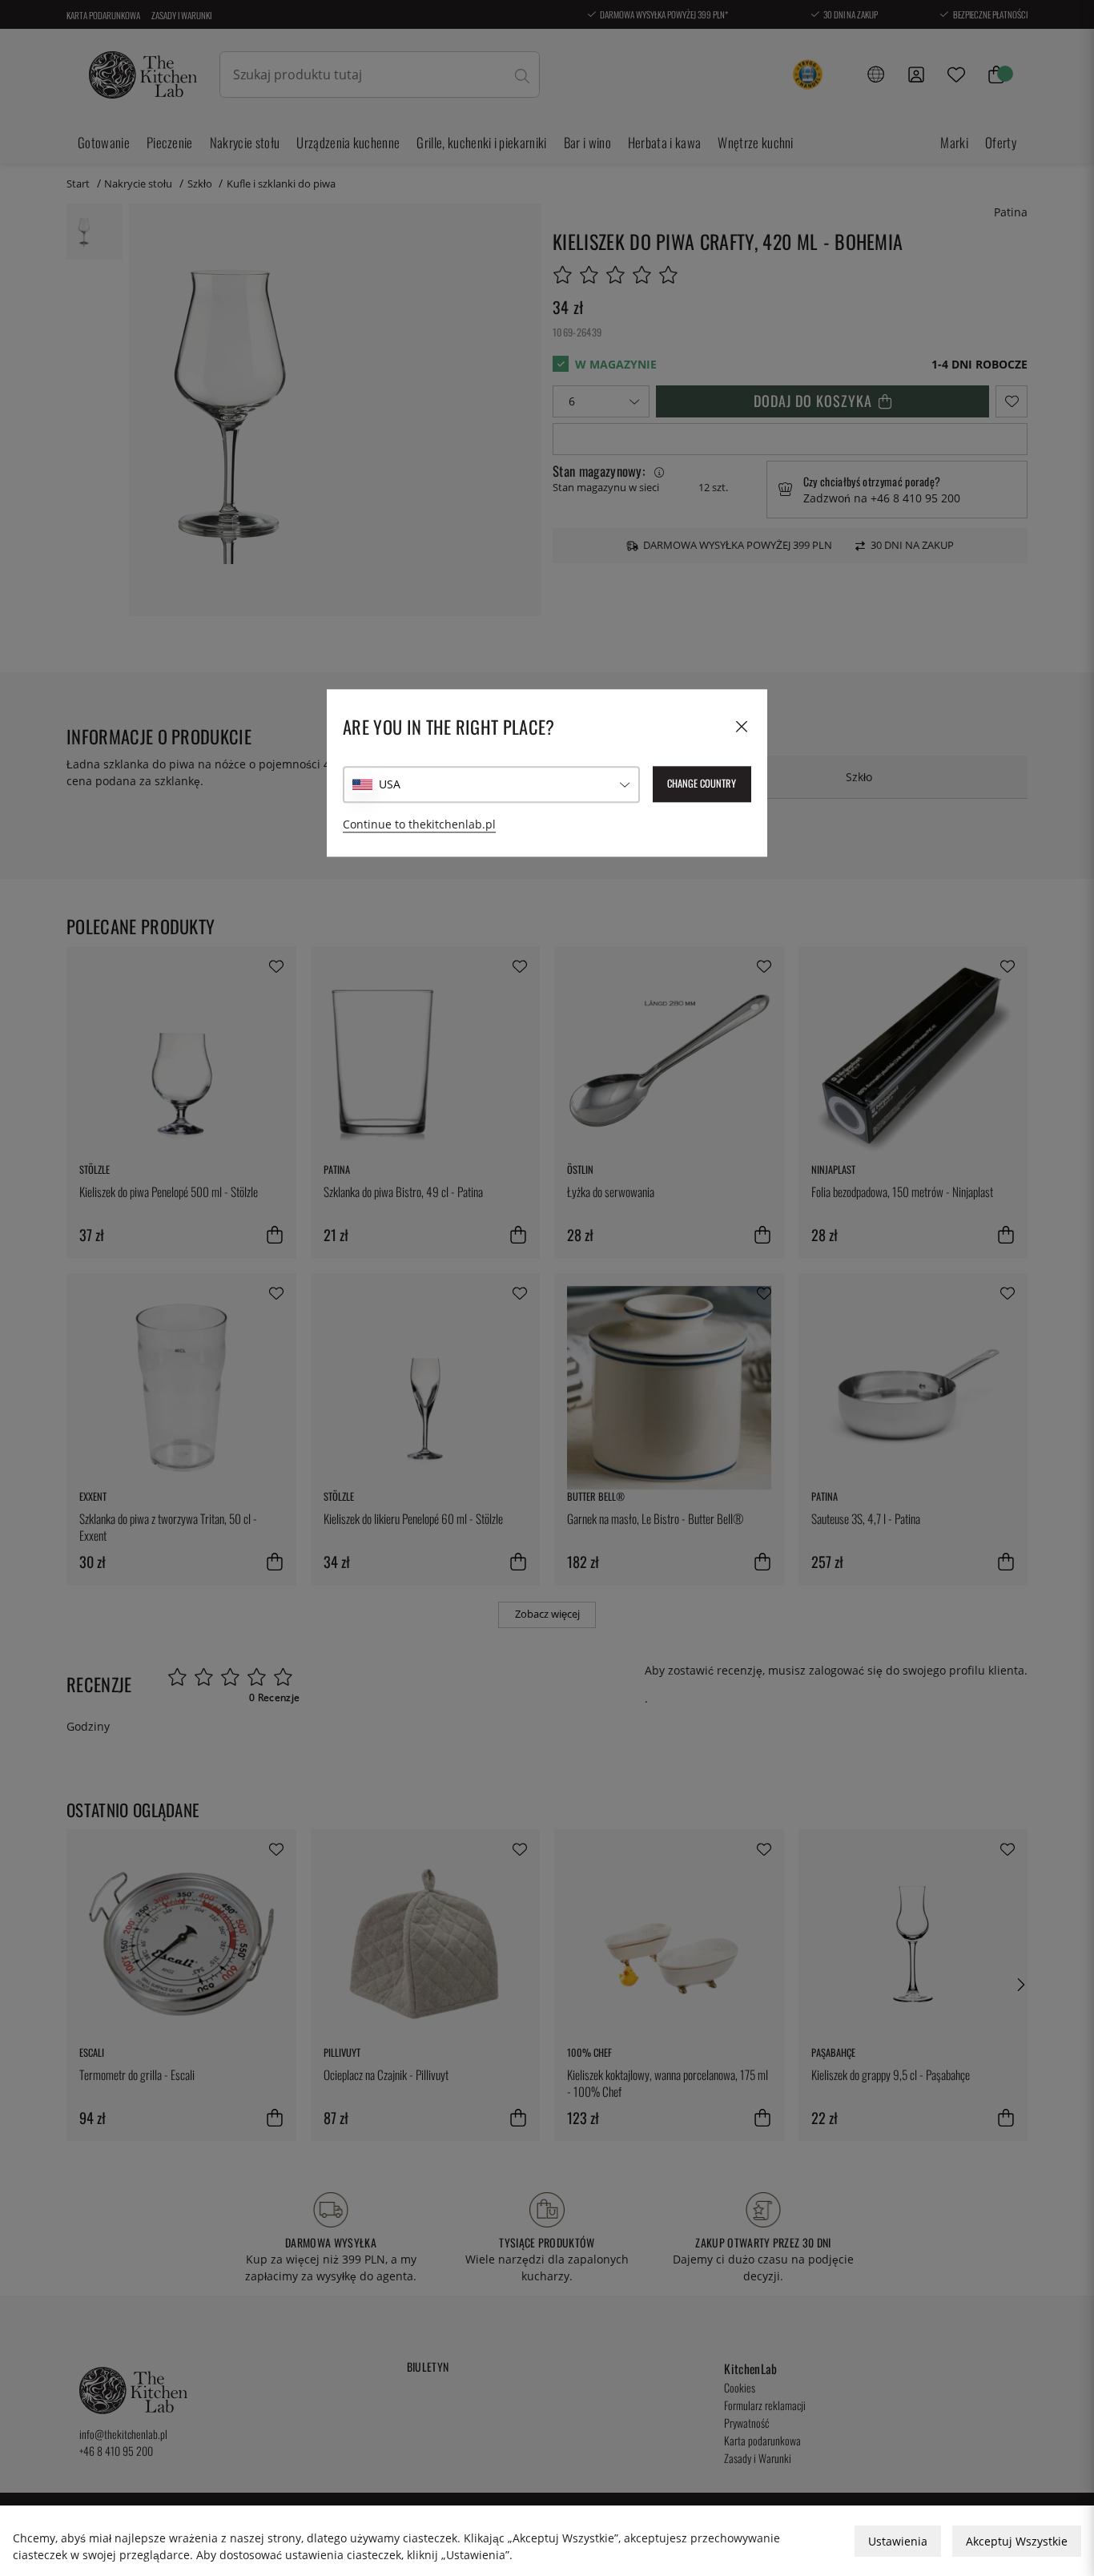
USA (390, 784)
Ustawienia (898, 2541)
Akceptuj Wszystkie (1017, 2541)
